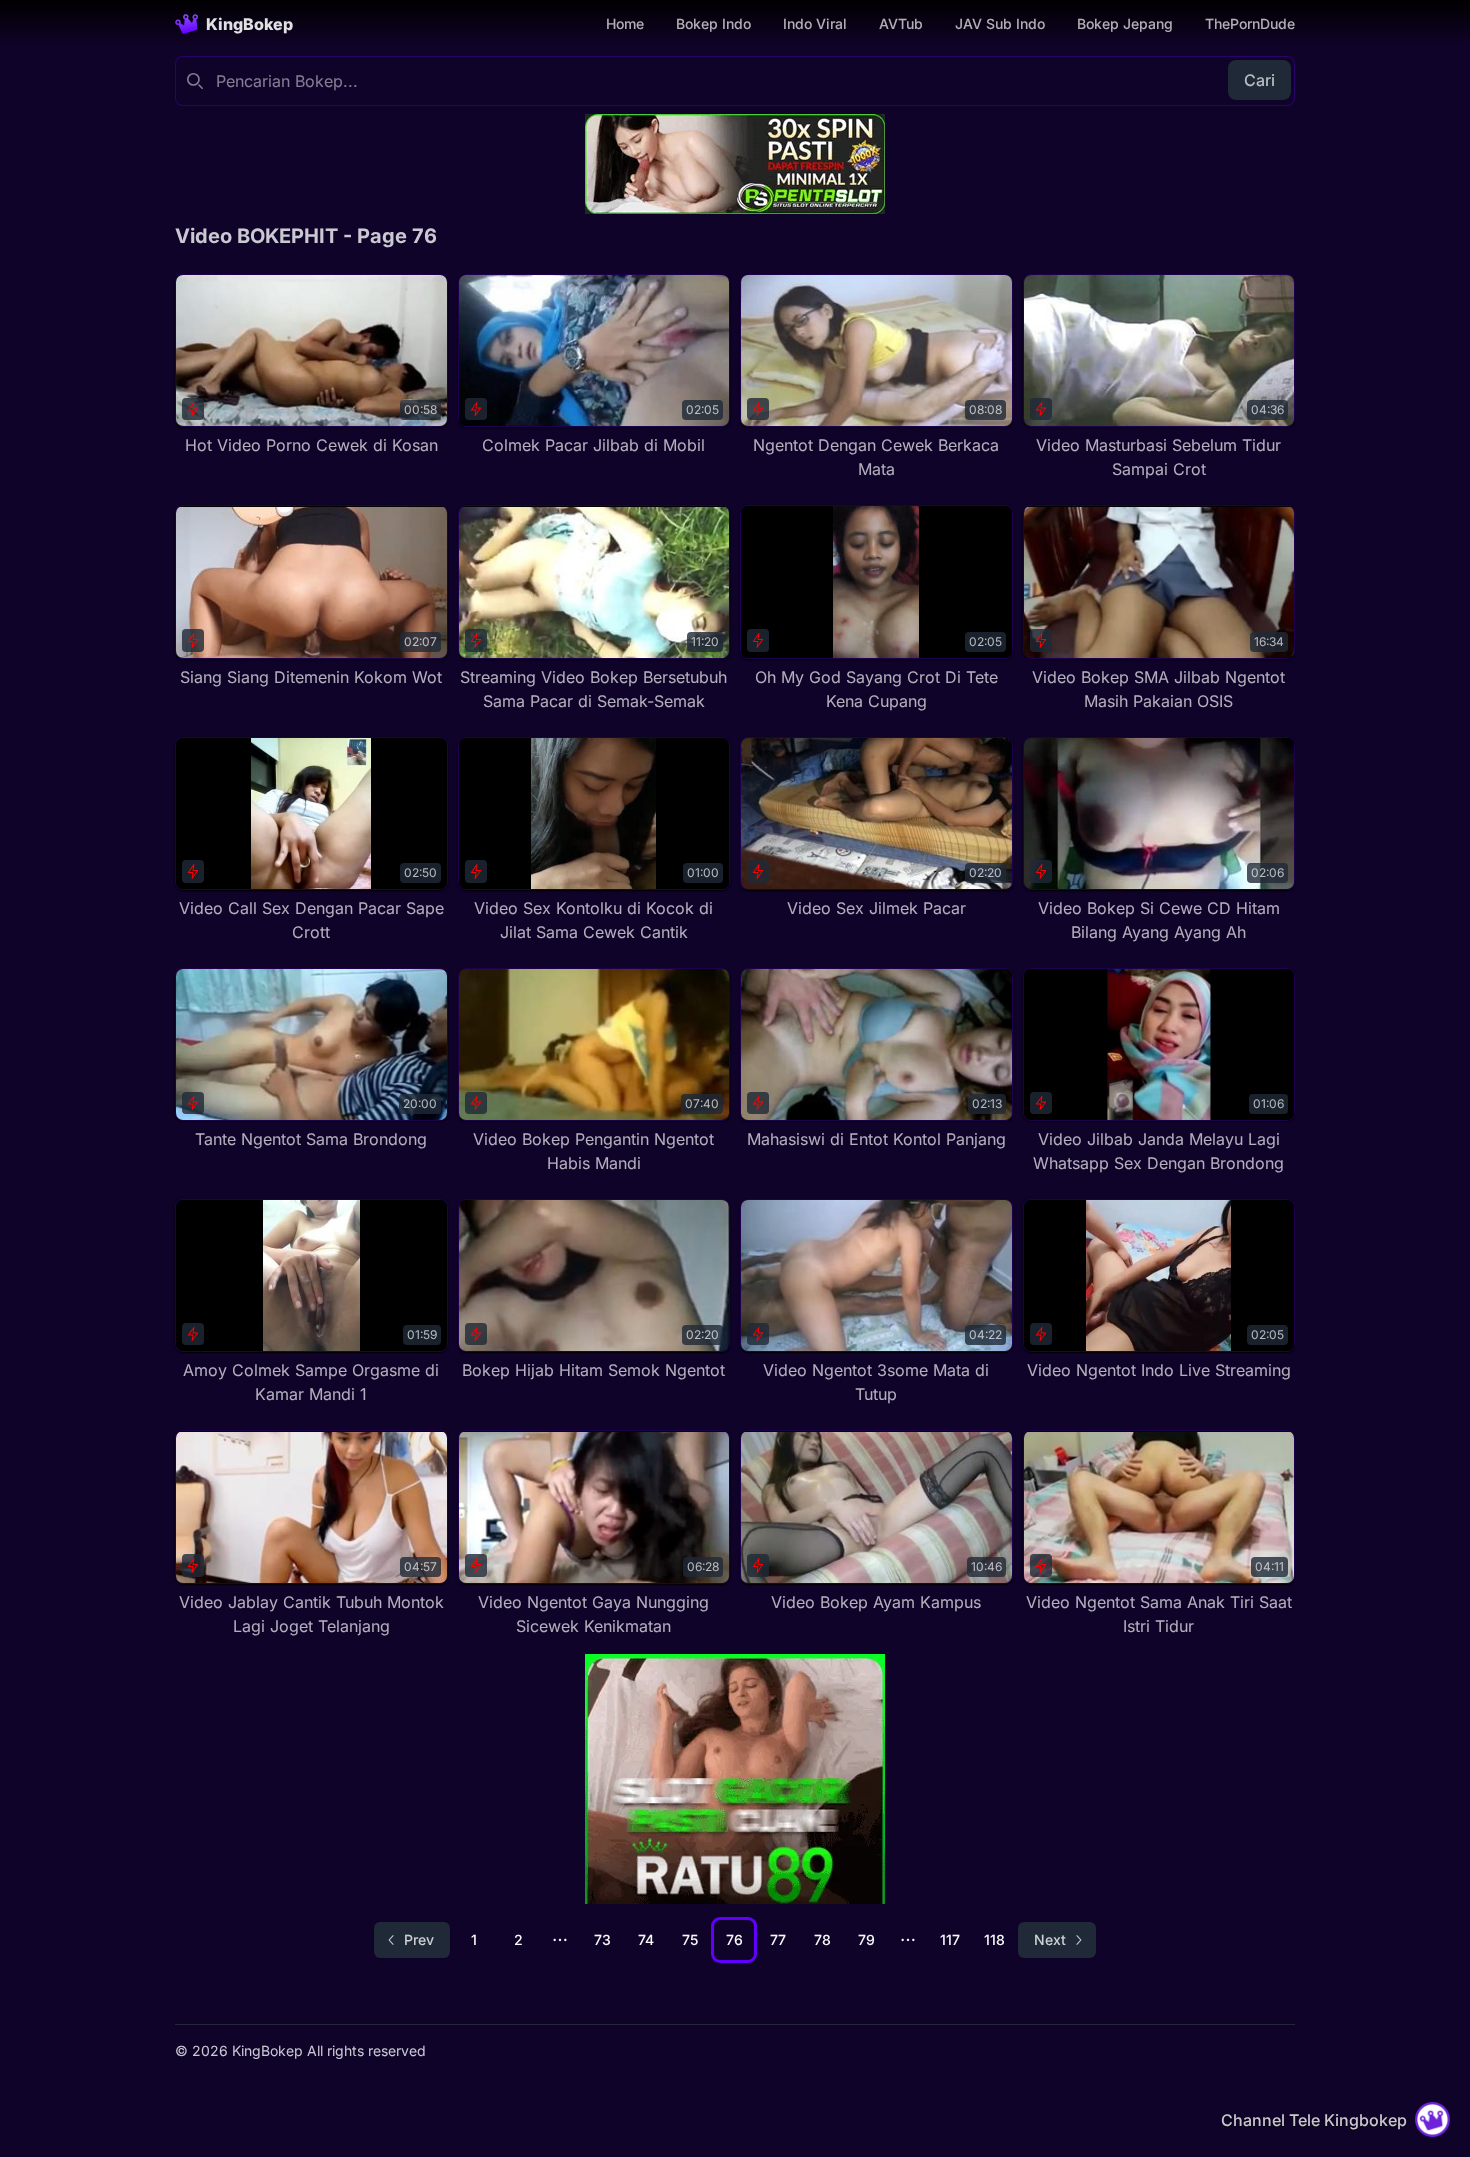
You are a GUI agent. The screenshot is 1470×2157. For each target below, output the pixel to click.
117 (950, 1939)
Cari (1259, 80)
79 (866, 1939)
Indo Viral (815, 23)
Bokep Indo (713, 23)
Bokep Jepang (1125, 23)
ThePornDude (1250, 23)
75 (690, 1939)
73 (602, 1939)
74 (646, 1939)
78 (822, 1939)
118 (994, 1939)
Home (625, 23)
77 (778, 1939)
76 (734, 1939)
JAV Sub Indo (1000, 23)
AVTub (901, 23)
